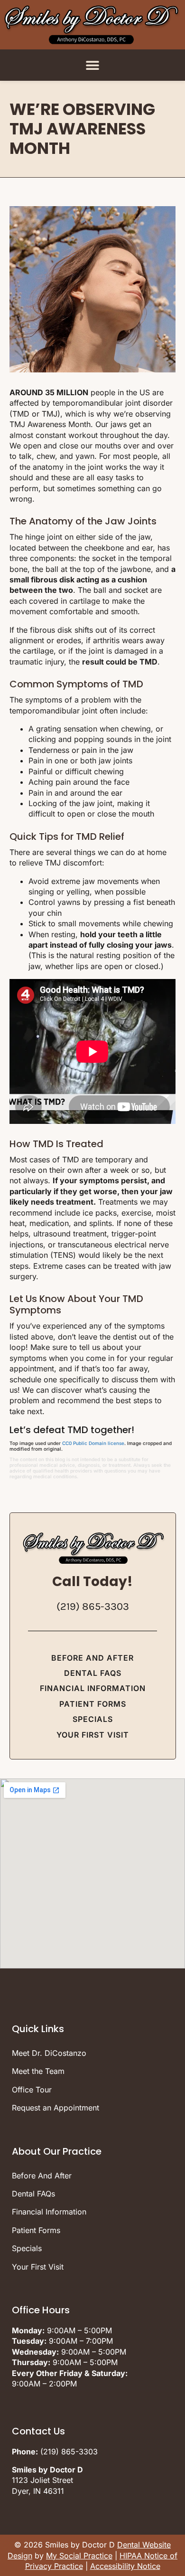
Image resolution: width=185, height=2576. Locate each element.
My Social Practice (79, 2556)
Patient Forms (93, 1704)
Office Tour (32, 2090)
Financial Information (93, 1688)
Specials (93, 1719)
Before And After (92, 1658)
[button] (93, 65)
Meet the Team (38, 2071)
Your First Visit (93, 1735)
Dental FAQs (93, 1673)
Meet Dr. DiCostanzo (49, 2053)
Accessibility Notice (125, 2566)
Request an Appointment (55, 2108)
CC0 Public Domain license (93, 1443)
